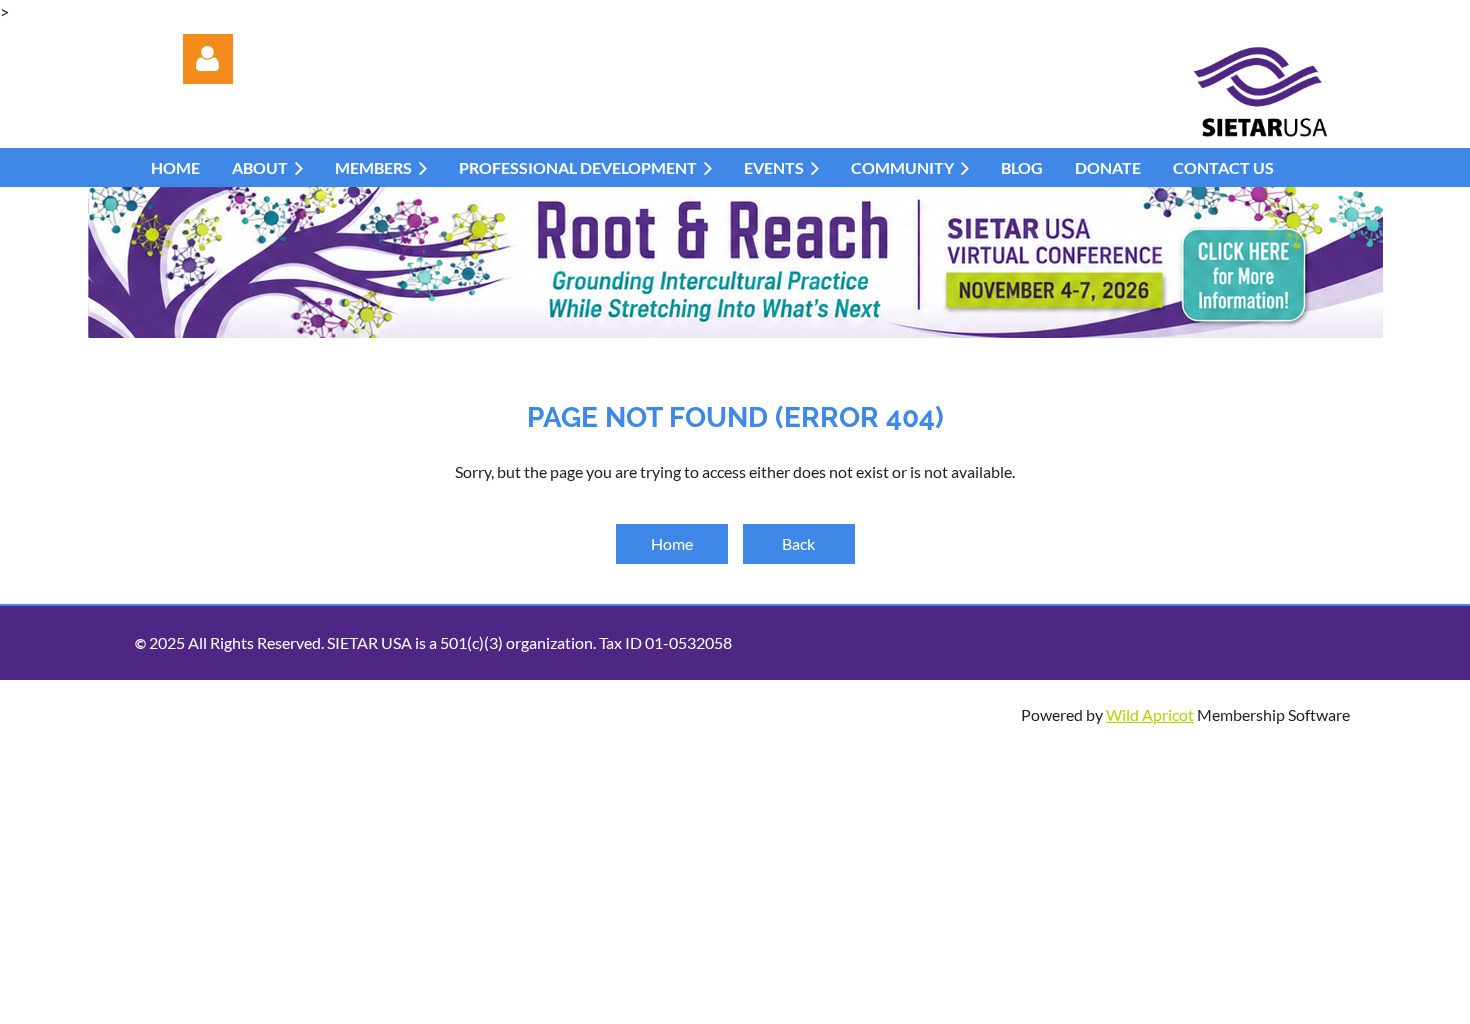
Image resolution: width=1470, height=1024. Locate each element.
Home (672, 543)
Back (798, 543)
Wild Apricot (1150, 714)
